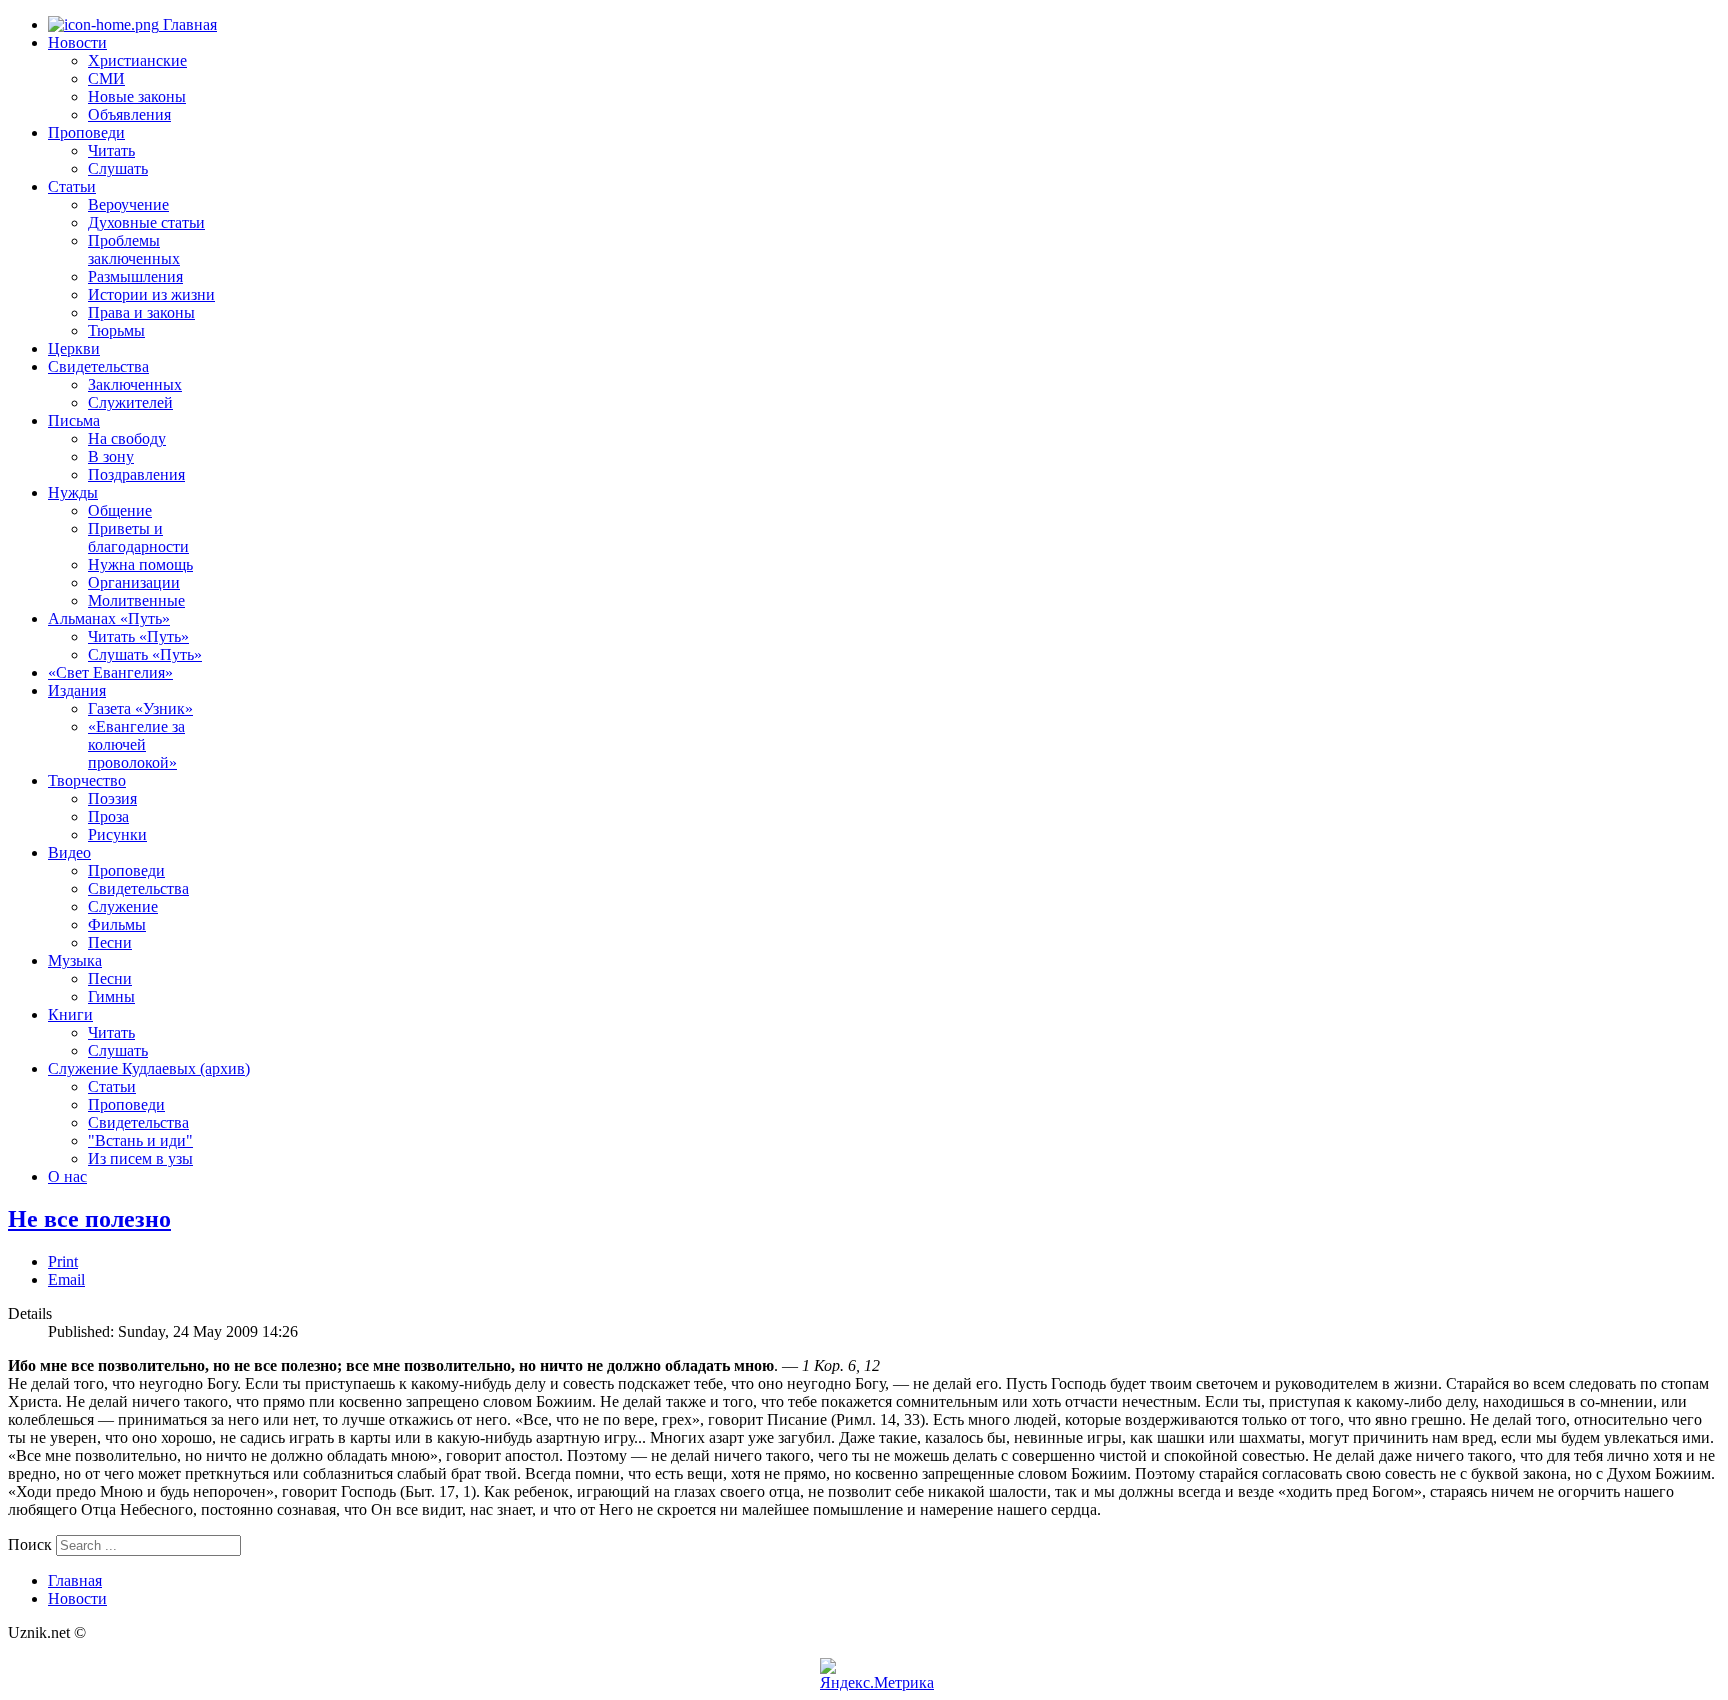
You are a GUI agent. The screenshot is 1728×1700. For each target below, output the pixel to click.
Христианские (137, 60)
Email (66, 1279)
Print (63, 1261)
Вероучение (128, 204)
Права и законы (141, 312)
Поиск (30, 1544)
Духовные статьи (146, 222)
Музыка (75, 960)
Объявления (129, 114)
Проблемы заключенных (134, 249)
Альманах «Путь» (109, 618)
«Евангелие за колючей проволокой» (136, 744)
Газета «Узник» (140, 708)
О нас (67, 1176)
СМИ (106, 78)
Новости (77, 42)
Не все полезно (89, 1219)
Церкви (74, 348)
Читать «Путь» (138, 636)
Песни (110, 942)
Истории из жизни (151, 294)
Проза (108, 816)
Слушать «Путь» (145, 654)
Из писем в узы (140, 1158)
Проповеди (86, 132)
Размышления (135, 276)
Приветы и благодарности (138, 537)
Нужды (73, 492)
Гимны (111, 996)
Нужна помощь (140, 564)
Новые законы (137, 96)
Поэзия (112, 798)
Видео (69, 852)
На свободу (127, 438)
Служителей (130, 402)
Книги (70, 1014)
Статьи (72, 186)
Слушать (118, 168)
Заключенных (135, 384)
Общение (120, 510)
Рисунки (117, 834)
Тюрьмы (116, 330)
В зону (111, 456)
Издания (77, 690)
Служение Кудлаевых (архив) (149, 1068)
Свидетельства (98, 366)
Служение (123, 906)
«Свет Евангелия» (110, 672)
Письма (74, 420)
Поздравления (136, 474)
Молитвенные (136, 600)
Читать (111, 150)
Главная (188, 24)
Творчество (87, 780)
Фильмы (117, 924)
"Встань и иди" (140, 1140)
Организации (134, 582)
